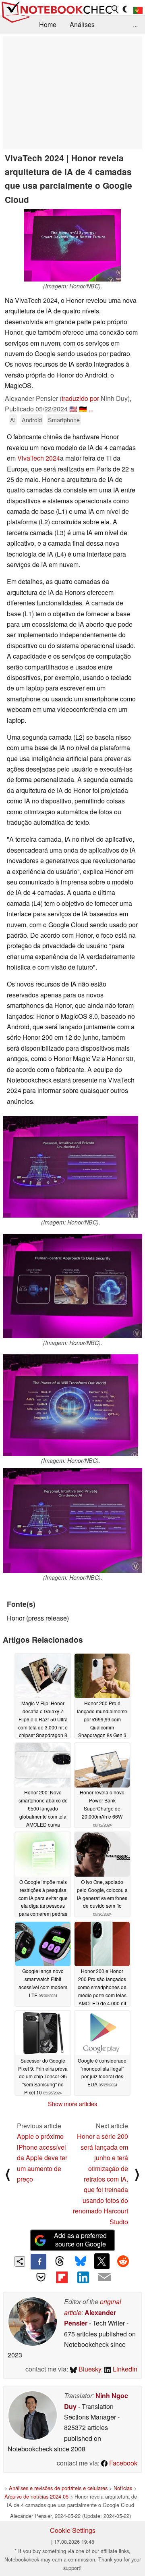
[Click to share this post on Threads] (60, 2261)
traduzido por (80, 398)
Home (48, 24)
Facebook (122, 2463)
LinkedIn (124, 2369)
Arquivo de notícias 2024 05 (36, 2496)
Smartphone (64, 420)
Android (32, 420)
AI (13, 420)
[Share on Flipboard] (62, 2277)
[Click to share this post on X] (102, 2261)
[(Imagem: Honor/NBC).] (72, 245)
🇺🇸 (73, 409)
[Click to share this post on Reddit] (123, 2261)
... (135, 24)
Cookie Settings (73, 2530)
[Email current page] (104, 2278)
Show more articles (72, 2104)
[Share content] (20, 2262)
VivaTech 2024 (39, 458)
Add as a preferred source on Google (80, 2240)
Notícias (123, 2488)
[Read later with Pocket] (41, 2277)
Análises (82, 24)
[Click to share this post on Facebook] (38, 2261)
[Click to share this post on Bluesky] (81, 2261)
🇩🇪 (83, 409)
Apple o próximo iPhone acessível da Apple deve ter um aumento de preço (42, 2158)
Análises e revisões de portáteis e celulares (58, 2488)
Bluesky (89, 2369)
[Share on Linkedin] (83, 2277)
